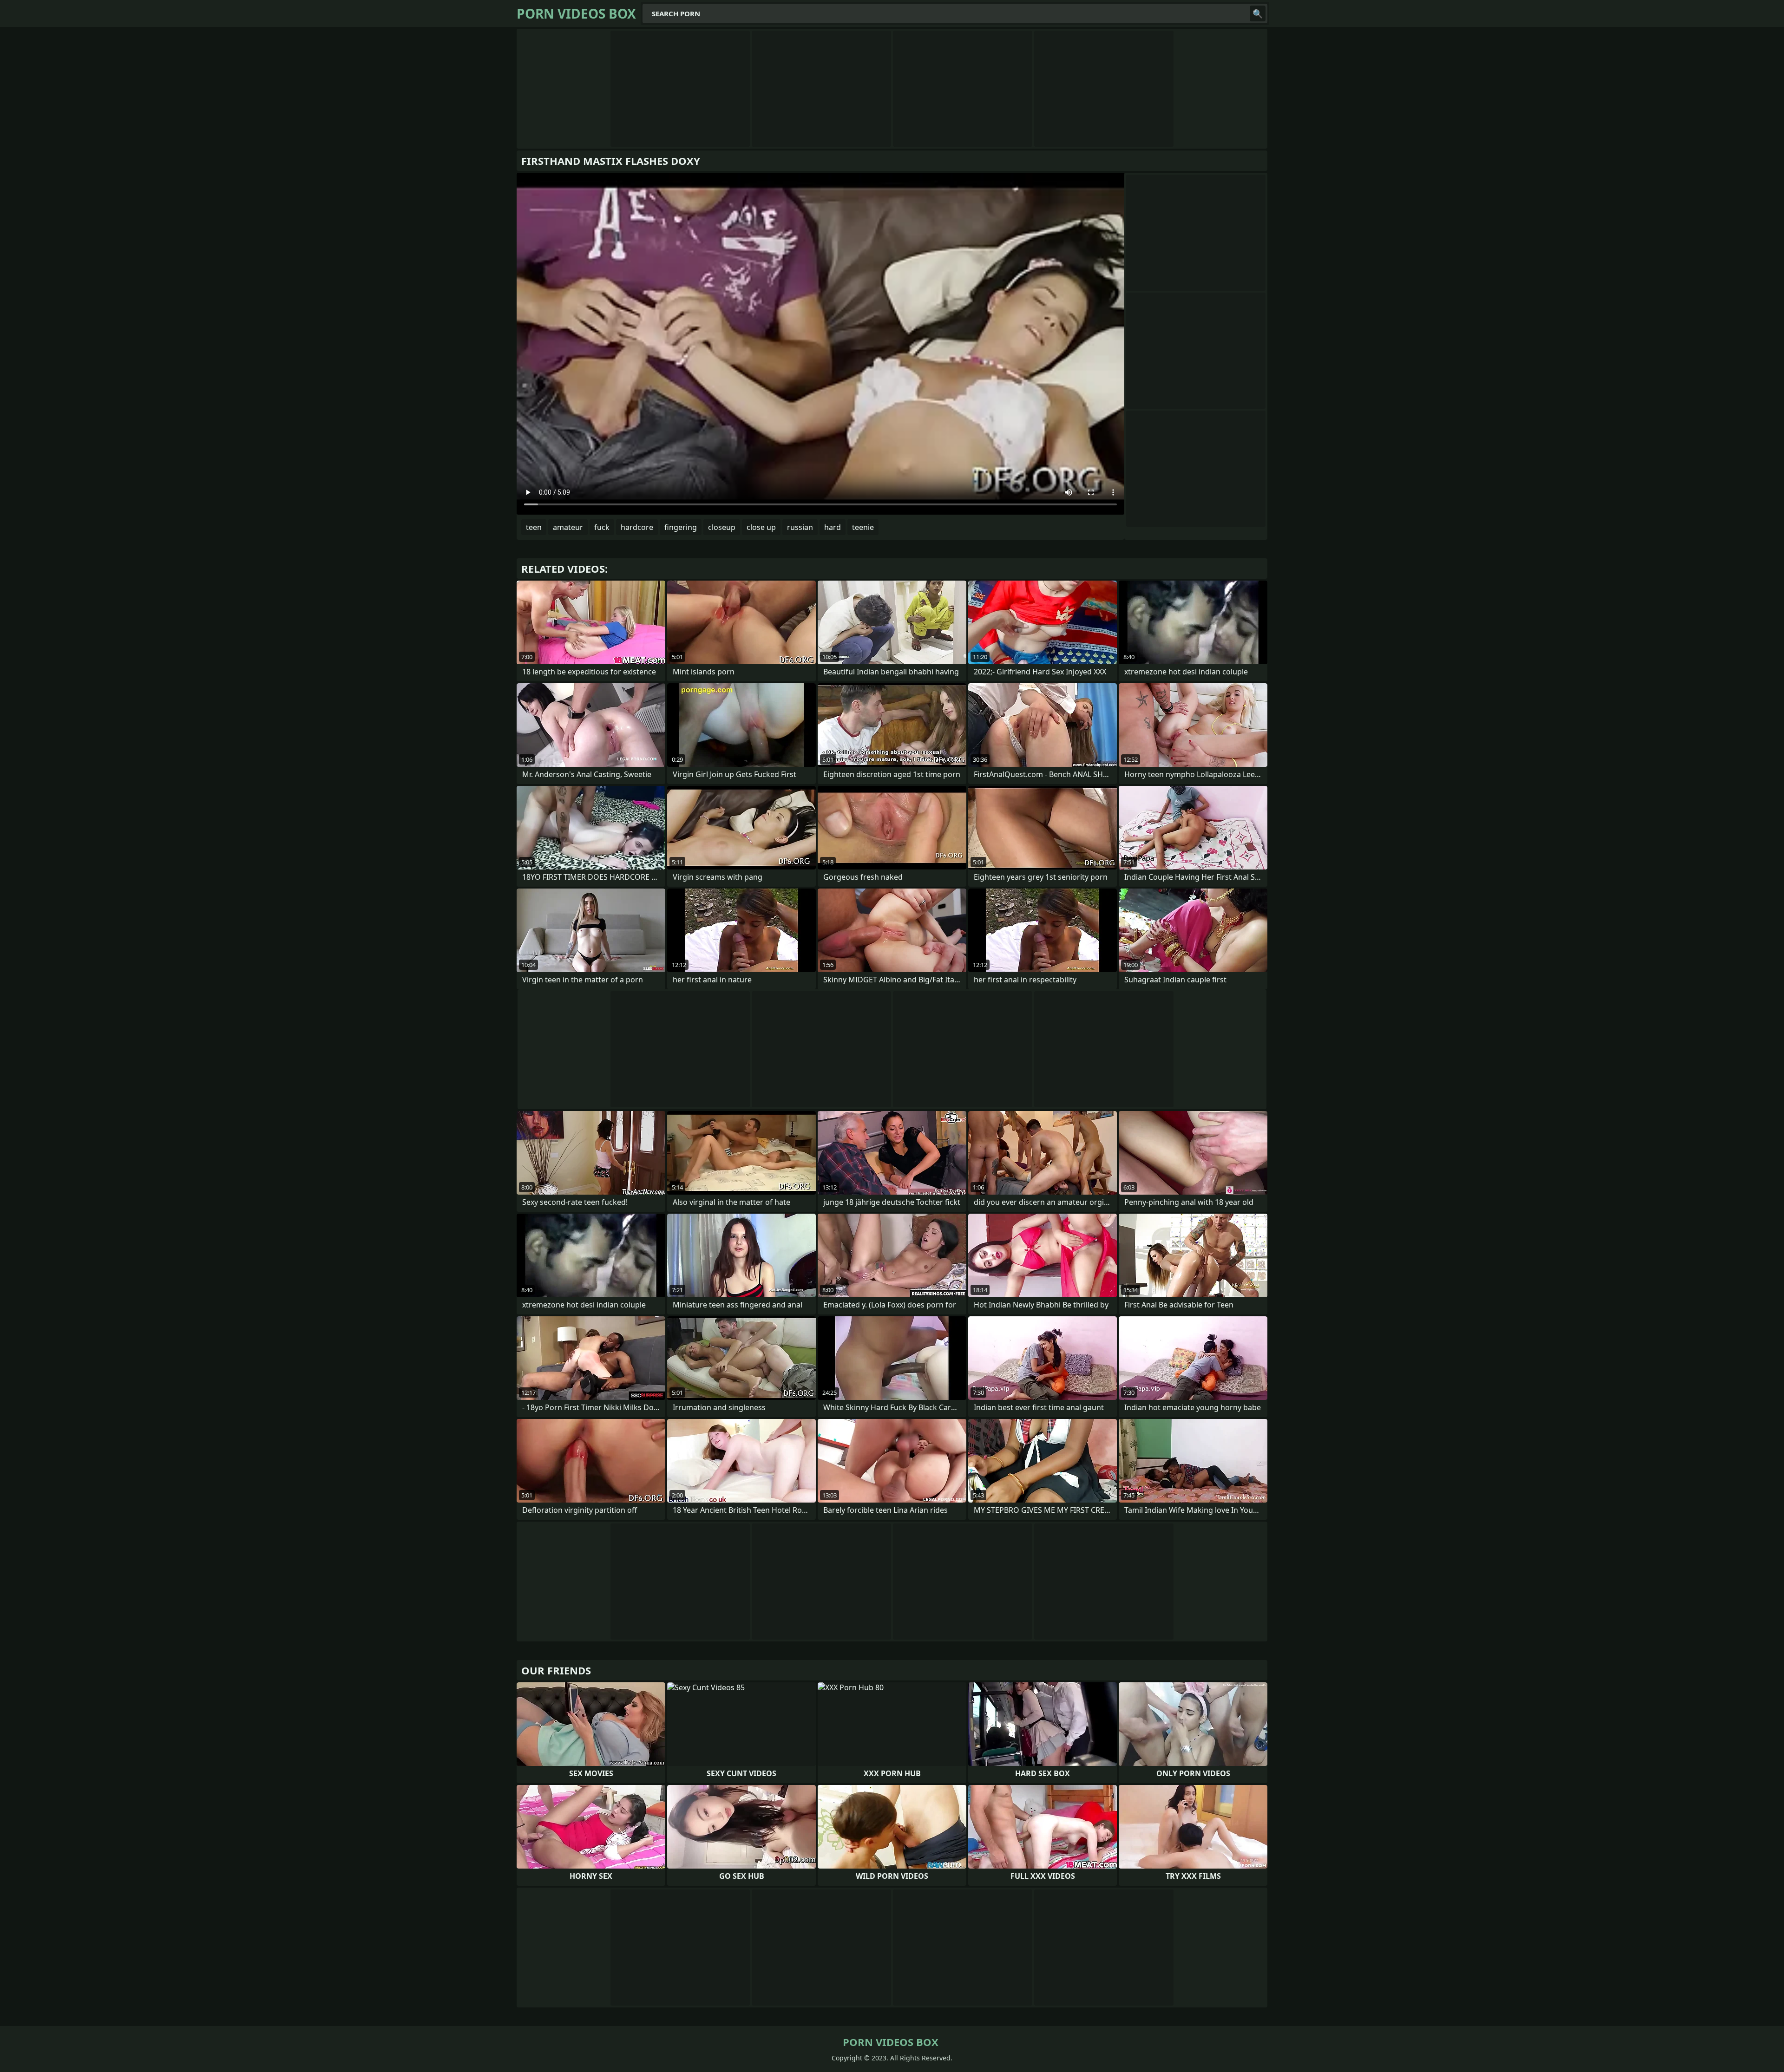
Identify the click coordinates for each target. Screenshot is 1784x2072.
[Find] (1258, 13)
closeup (722, 527)
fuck (602, 527)
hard (833, 527)
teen (534, 527)
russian (800, 527)
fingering (681, 527)
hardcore (637, 527)
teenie (863, 527)
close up (761, 527)
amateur (568, 527)
